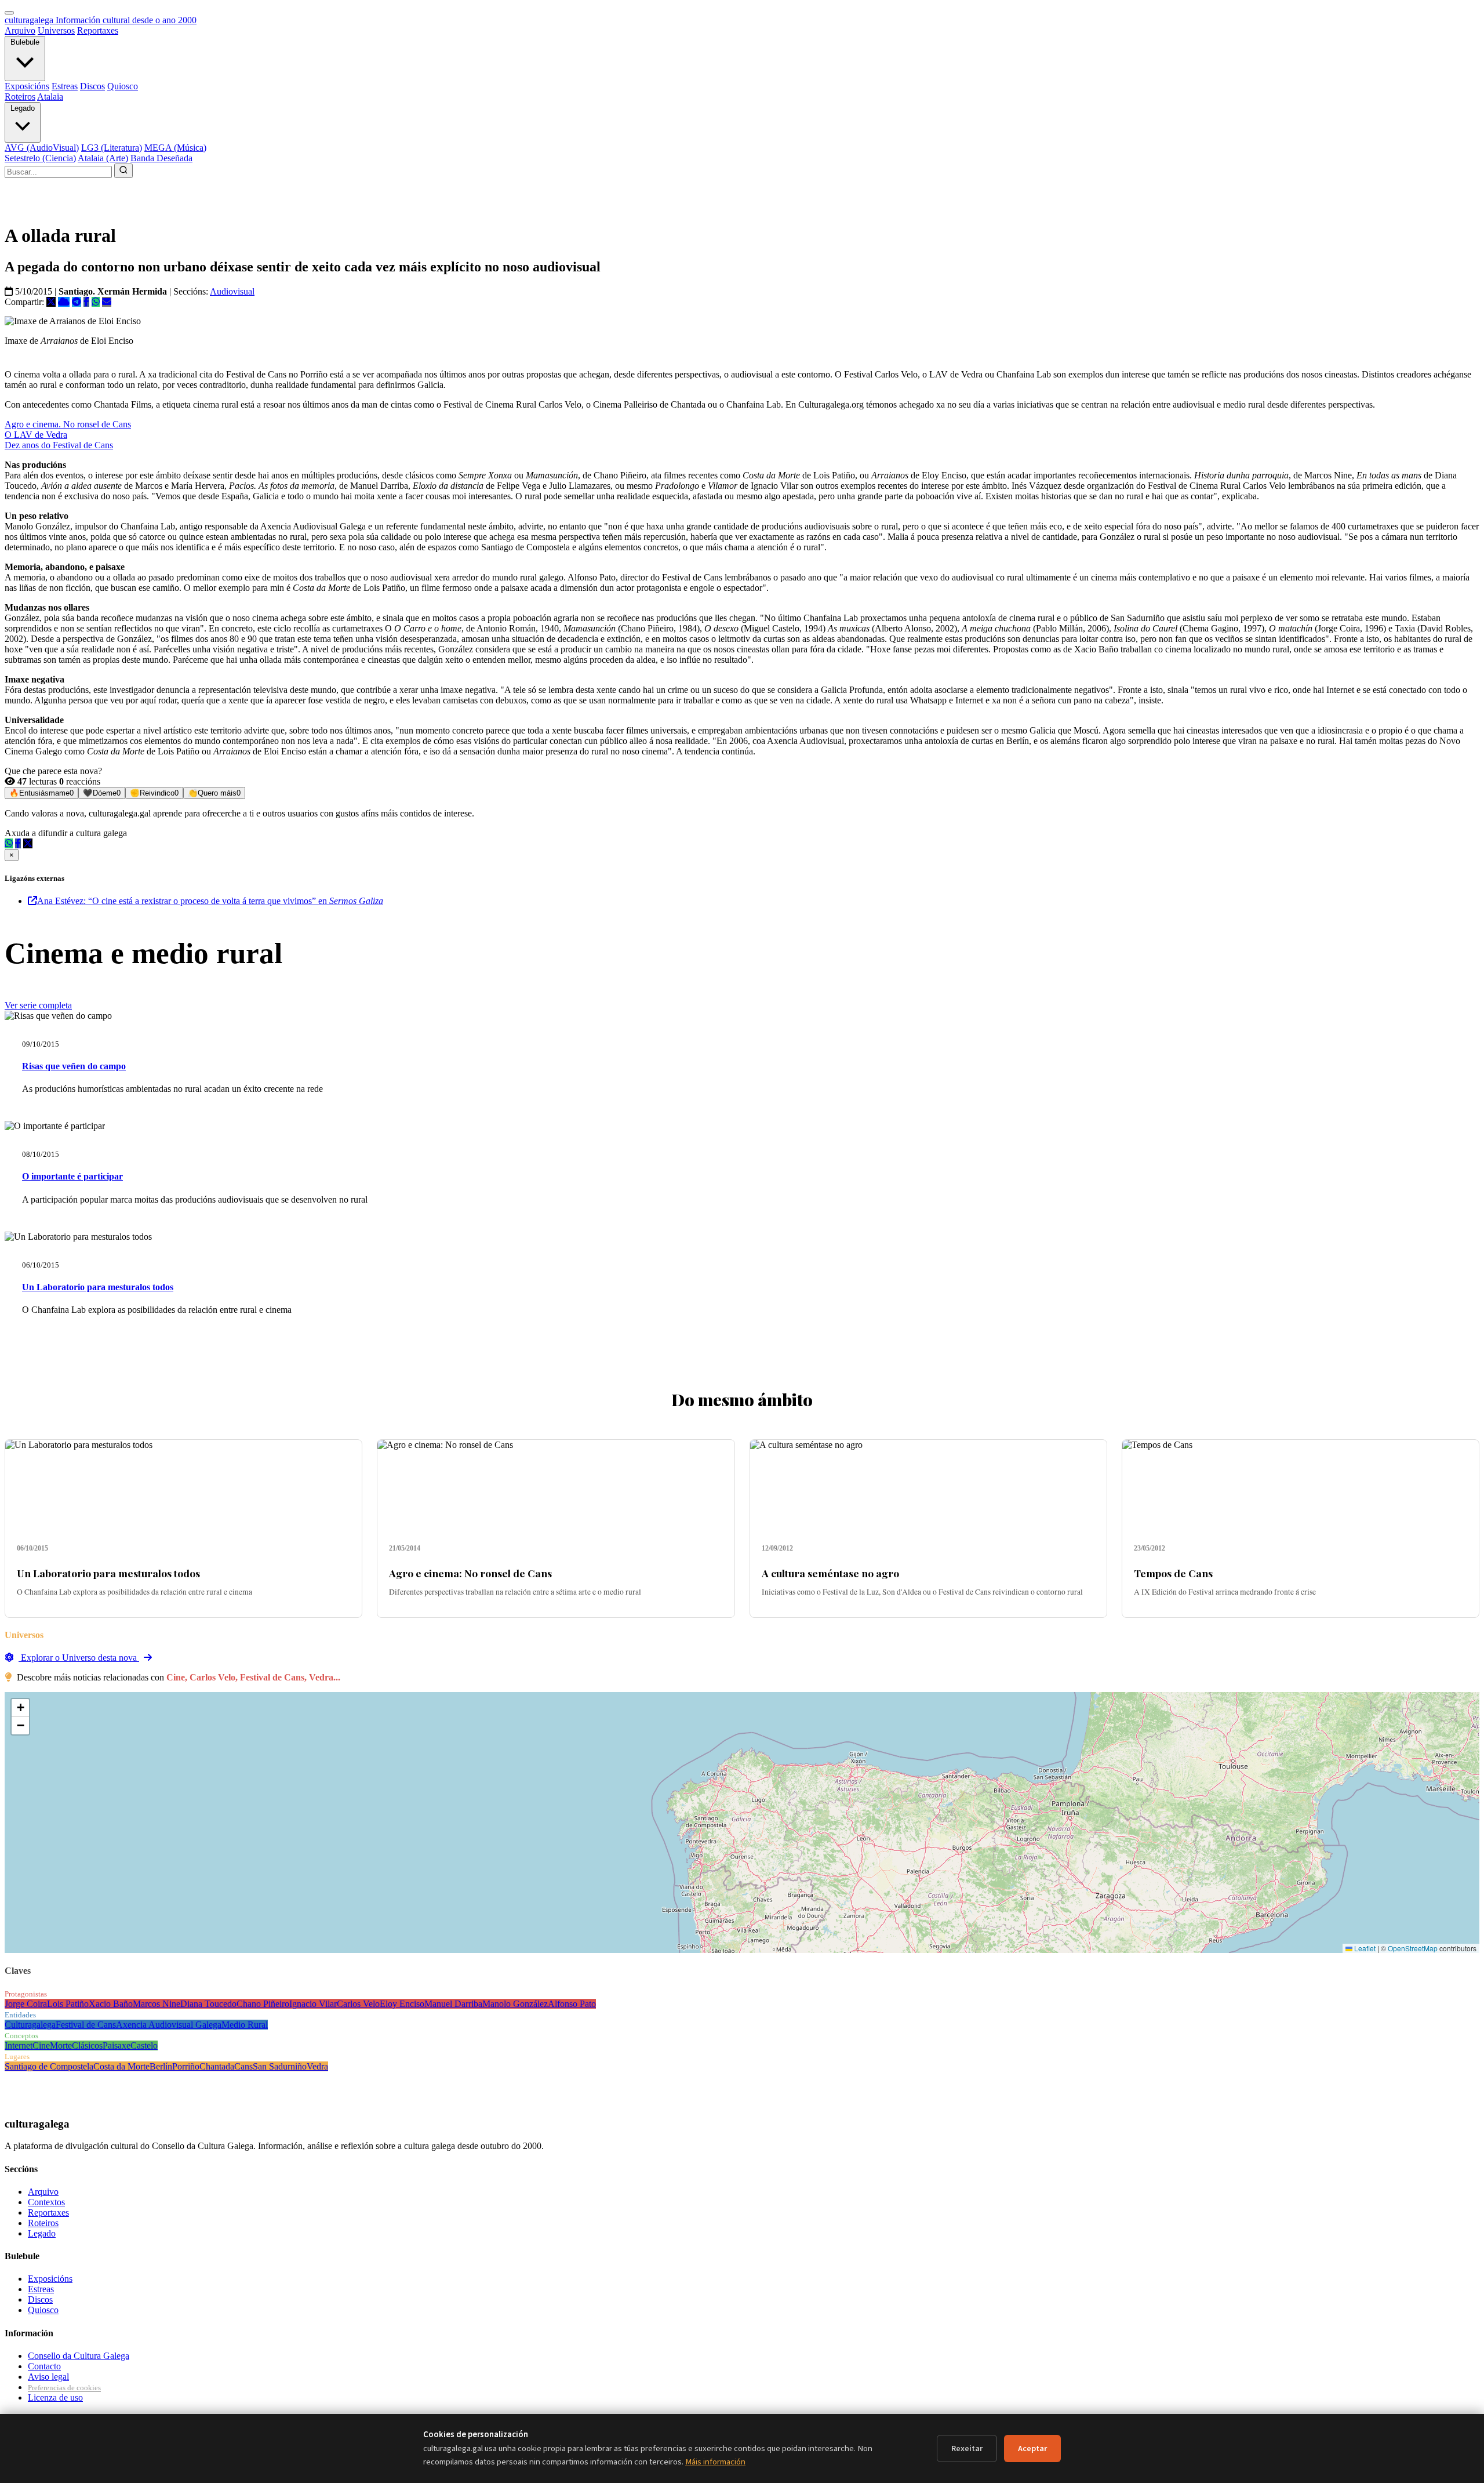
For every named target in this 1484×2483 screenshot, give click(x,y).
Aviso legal (48, 2377)
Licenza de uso (55, 2397)
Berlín (161, 2066)
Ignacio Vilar (313, 2004)
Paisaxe (117, 2045)
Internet (19, 2045)
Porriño (186, 2066)
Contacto (44, 2366)
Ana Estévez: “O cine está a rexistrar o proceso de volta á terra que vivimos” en (210, 901)
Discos (92, 86)
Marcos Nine (157, 2004)
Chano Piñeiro (263, 2004)
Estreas (65, 86)
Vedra (317, 2066)
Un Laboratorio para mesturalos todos (98, 1287)
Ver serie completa (38, 1005)
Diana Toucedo (208, 2004)
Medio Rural (245, 2025)
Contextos (46, 2202)
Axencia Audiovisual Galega (169, 2025)
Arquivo (20, 30)
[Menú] (9, 13)
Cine (41, 2045)
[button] (20, 1708)
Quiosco (123, 86)
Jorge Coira (26, 2004)
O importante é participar (72, 1176)
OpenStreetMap (1413, 1948)
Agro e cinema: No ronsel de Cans (470, 1573)
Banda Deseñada (161, 158)
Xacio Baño (111, 2004)
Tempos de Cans (1173, 1573)
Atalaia (50, 97)
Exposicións (27, 86)
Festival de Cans (86, 2025)
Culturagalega (30, 2025)
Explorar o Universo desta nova (79, 1658)
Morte (61, 2045)
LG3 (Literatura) (112, 148)
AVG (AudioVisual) (42, 148)
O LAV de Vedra (36, 435)
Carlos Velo (358, 2004)
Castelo (144, 2045)
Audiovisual (232, 291)
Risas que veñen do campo (74, 1066)
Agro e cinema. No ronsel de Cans (68, 424)
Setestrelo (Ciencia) (40, 158)
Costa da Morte (121, 2066)
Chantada (217, 2066)
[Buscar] (123, 171)
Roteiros (20, 97)
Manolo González (515, 2004)
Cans (243, 2066)
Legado (23, 108)
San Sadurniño (280, 2066)
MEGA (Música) (175, 148)
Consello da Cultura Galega (79, 2356)
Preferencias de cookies (64, 2388)
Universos (56, 30)
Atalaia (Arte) (103, 158)
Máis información (715, 2462)
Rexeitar (967, 2448)
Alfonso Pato (572, 2004)
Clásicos (87, 2045)
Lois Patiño (68, 2004)
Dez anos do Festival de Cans (59, 445)
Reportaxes (98, 30)
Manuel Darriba (453, 2004)
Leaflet (1364, 1948)
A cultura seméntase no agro (830, 1573)
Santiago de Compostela (49, 2066)
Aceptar (1032, 2448)
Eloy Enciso (402, 2004)
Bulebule (25, 42)
